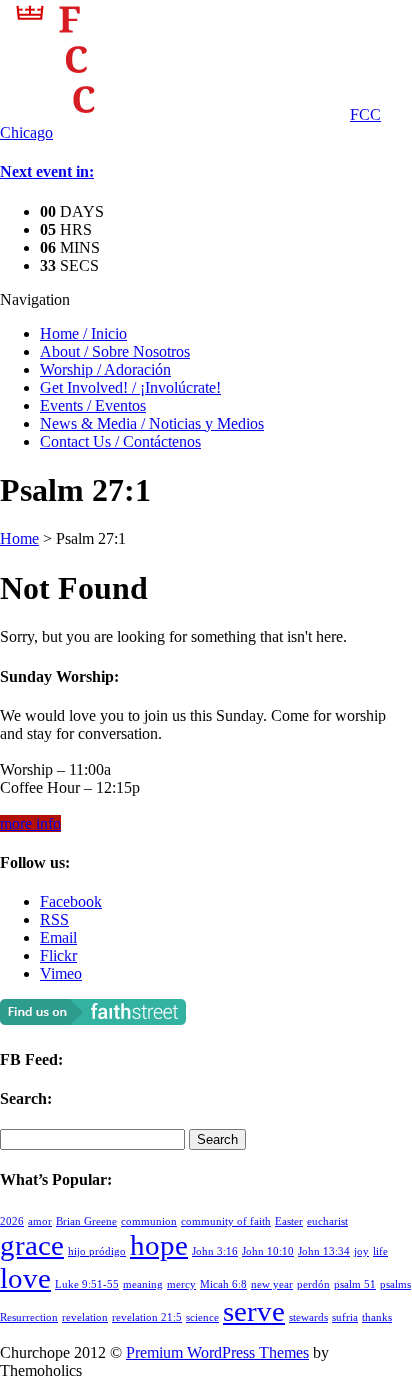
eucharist (327, 1221)
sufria (345, 1317)
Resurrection (29, 1317)
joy (361, 1251)
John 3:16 (215, 1251)
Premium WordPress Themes (217, 1352)
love (25, 1278)
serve (254, 1311)
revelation (85, 1317)
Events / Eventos (93, 405)
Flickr (58, 955)
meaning (143, 1284)
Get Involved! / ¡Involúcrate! (130, 387)
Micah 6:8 (223, 1284)
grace (32, 1245)
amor (40, 1221)
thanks (377, 1317)
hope (159, 1245)
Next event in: (47, 171)
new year (272, 1284)
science (202, 1317)
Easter (289, 1221)
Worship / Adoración (105, 369)
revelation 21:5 (147, 1317)
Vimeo (61, 973)
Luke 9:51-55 (87, 1284)
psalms (395, 1284)
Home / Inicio (83, 333)
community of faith (226, 1221)
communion (149, 1221)
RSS (54, 919)
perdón (313, 1284)
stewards (308, 1317)
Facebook (71, 901)
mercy (181, 1284)
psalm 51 (355, 1284)
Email (58, 937)
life (380, 1251)
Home (19, 538)
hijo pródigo (97, 1251)
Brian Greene (86, 1221)
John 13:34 (324, 1251)
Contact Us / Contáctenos (120, 441)
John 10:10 (268, 1251)
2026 (12, 1221)
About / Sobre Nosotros (115, 351)
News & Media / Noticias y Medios (152, 423)
